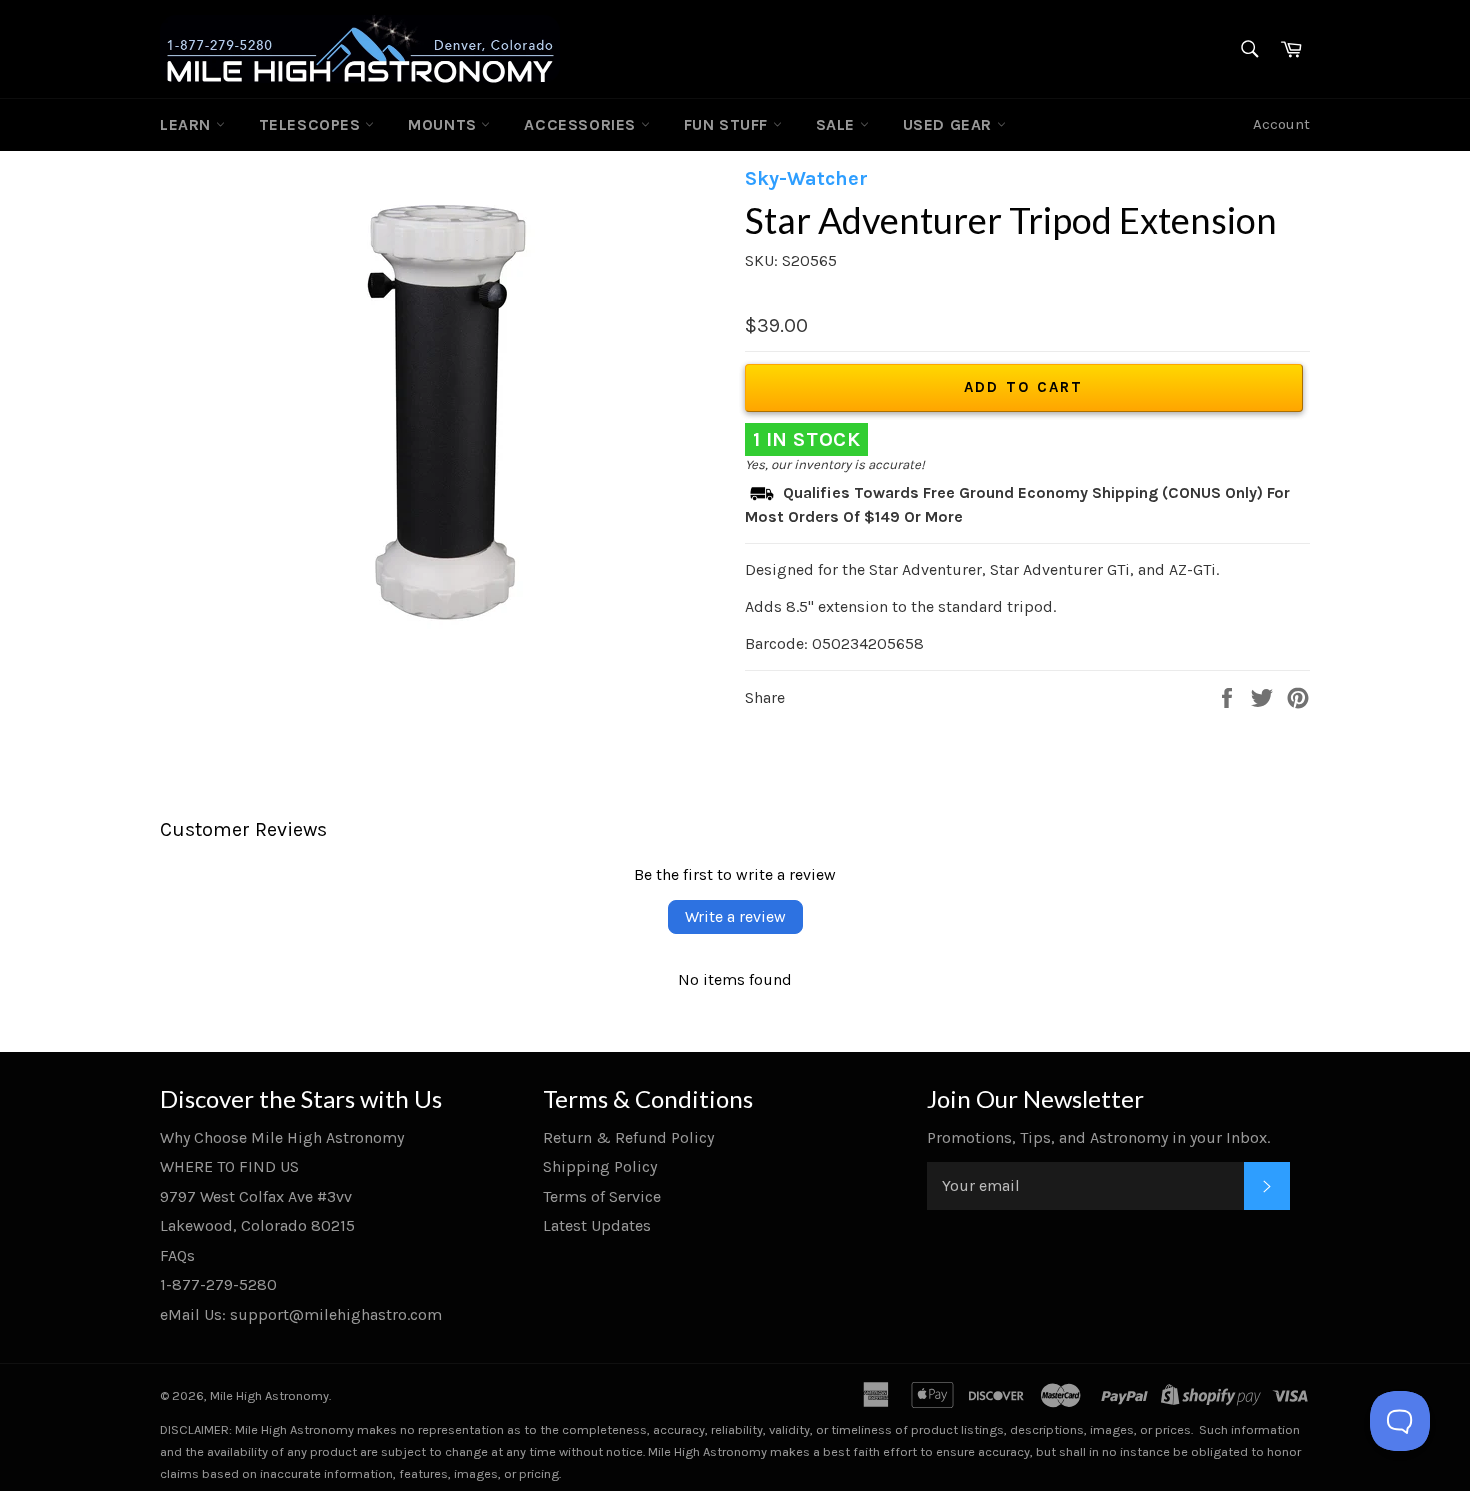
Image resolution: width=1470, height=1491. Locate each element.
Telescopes (312, 124)
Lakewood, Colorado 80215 (257, 1225)
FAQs (177, 1255)
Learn (188, 124)
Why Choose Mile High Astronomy (282, 1137)
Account (1281, 124)
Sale (838, 124)
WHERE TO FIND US (229, 1166)
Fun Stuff (728, 124)
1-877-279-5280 (218, 1284)
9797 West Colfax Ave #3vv (256, 1196)
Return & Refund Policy (628, 1137)
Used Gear (950, 124)
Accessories (582, 124)
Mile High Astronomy (269, 1395)
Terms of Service (602, 1196)
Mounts (444, 124)
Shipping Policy (600, 1166)
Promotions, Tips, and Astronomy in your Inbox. (1098, 1137)
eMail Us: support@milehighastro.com (301, 1314)
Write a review (735, 916)
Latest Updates (597, 1225)
